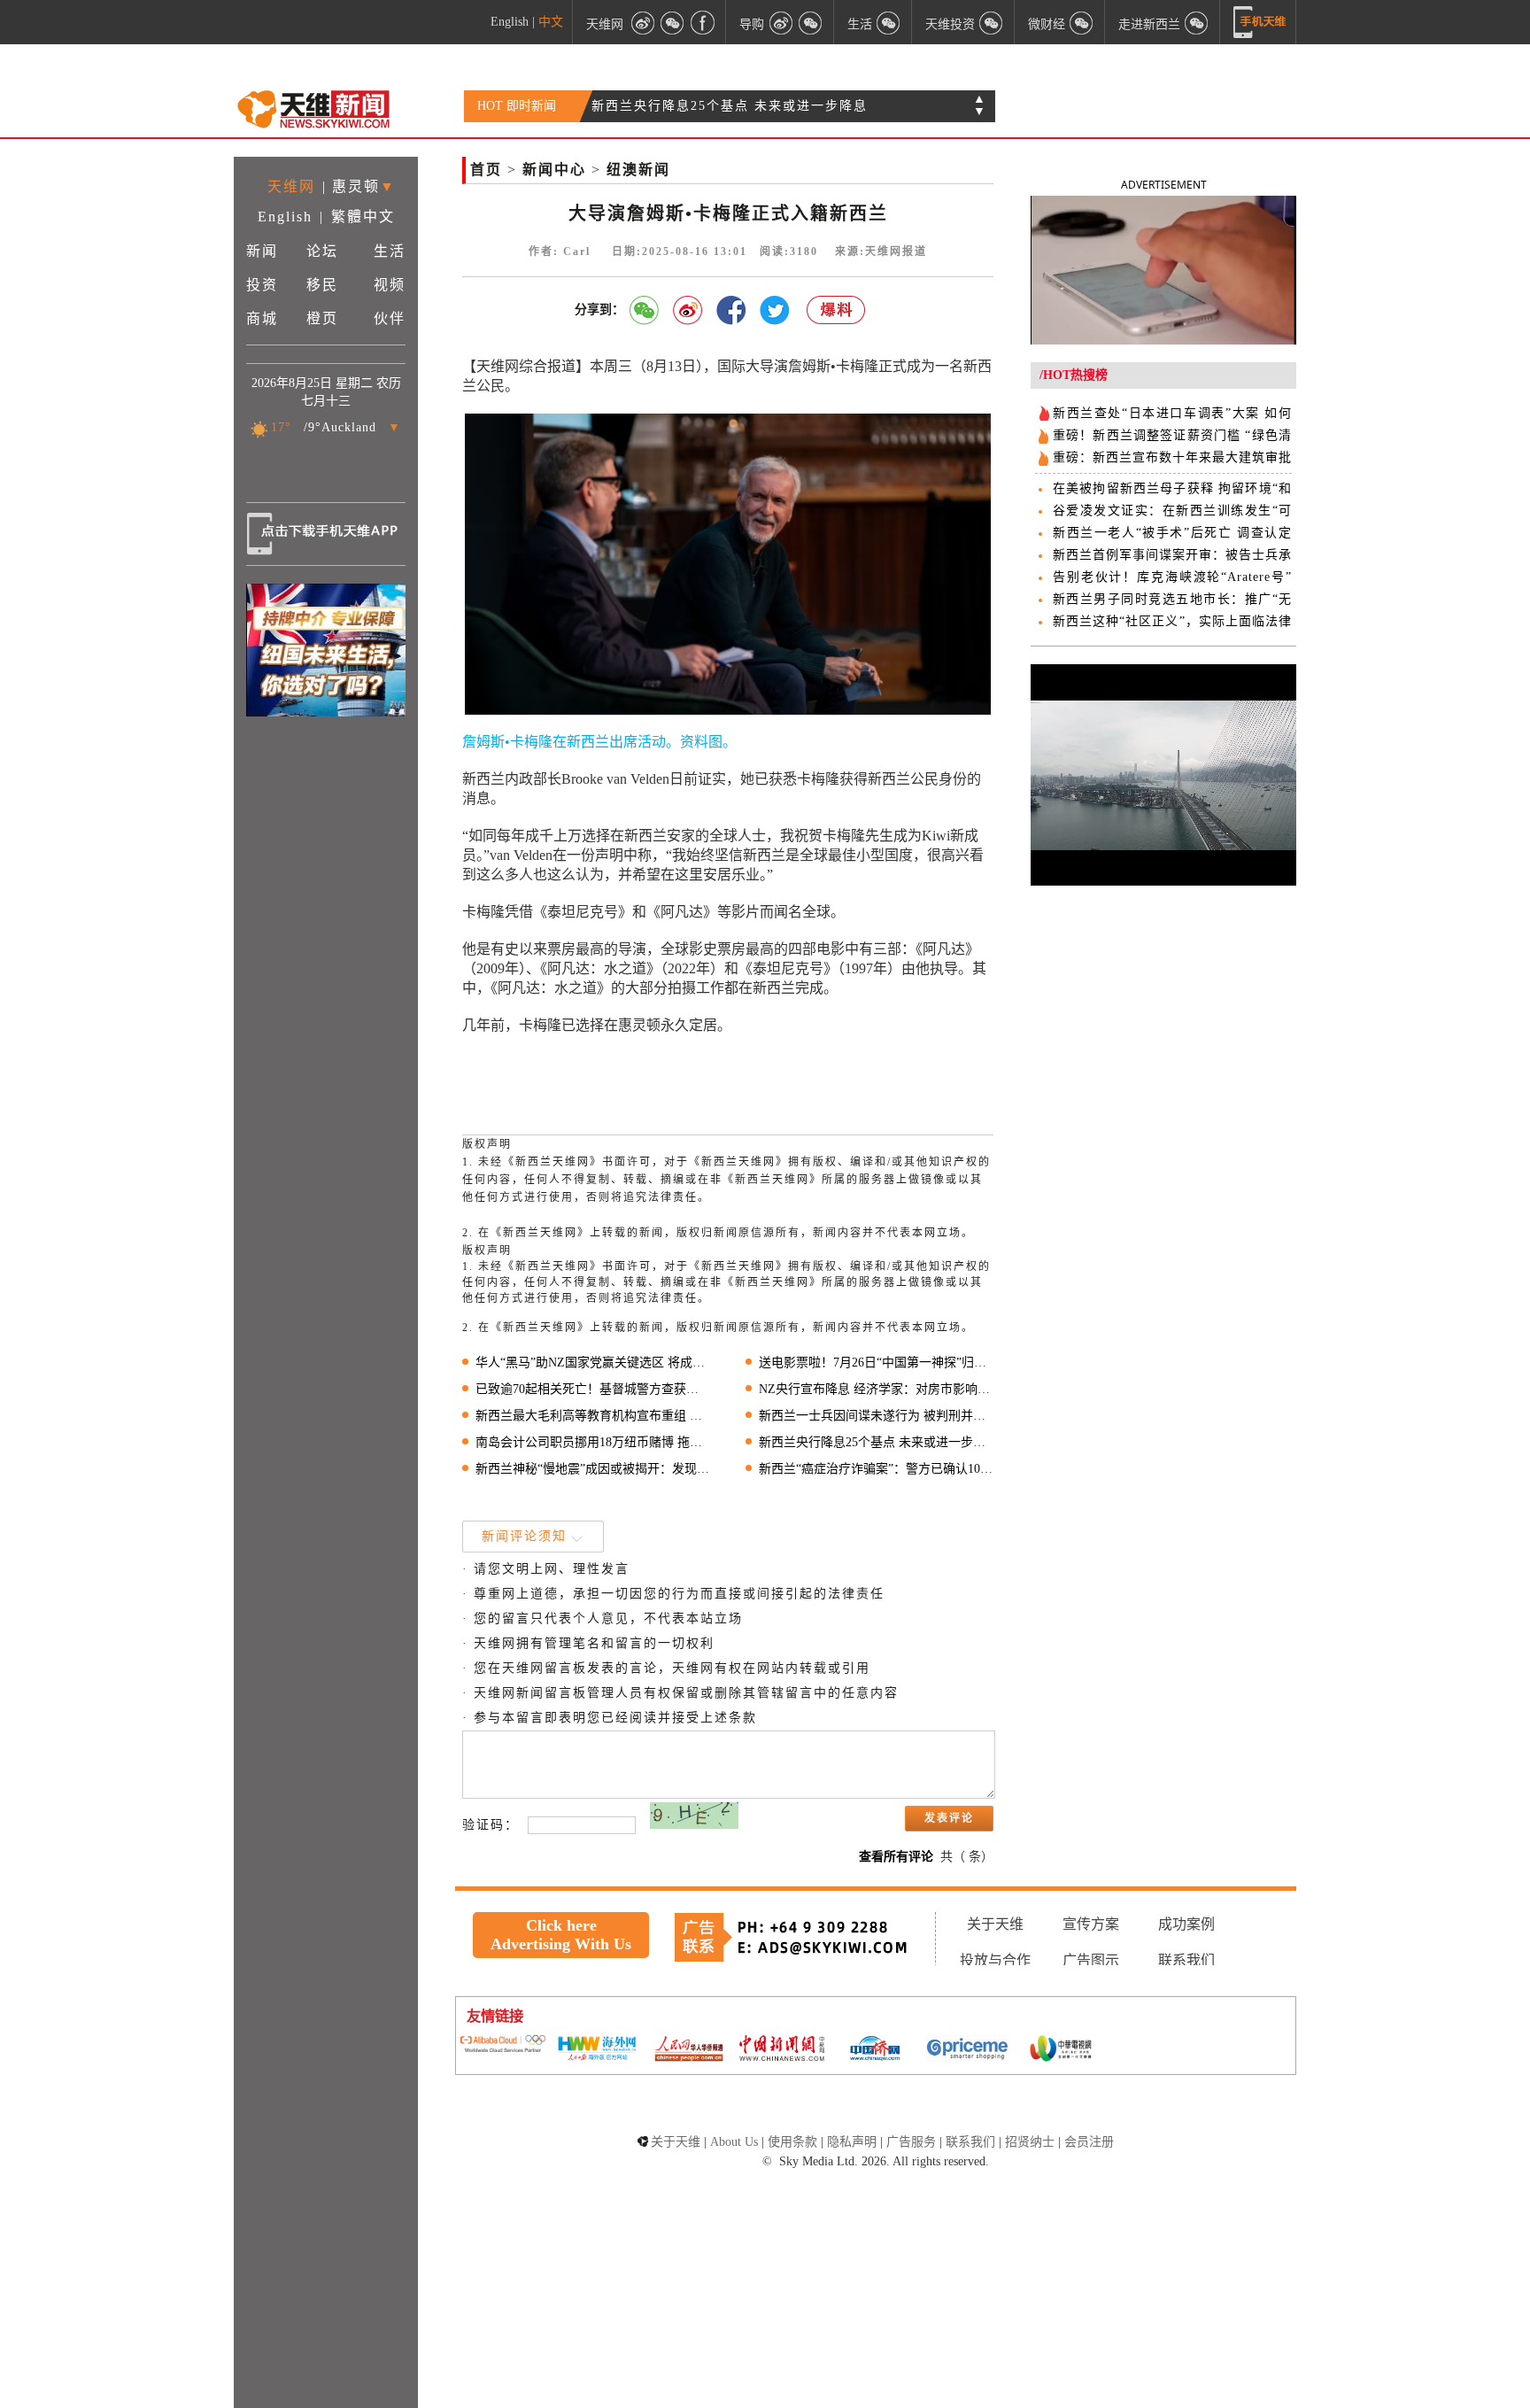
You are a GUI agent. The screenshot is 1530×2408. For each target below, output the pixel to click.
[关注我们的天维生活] (889, 22)
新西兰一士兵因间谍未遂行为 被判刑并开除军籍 (876, 1416)
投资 (262, 285)
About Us (734, 2142)
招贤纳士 (1030, 2142)
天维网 (605, 23)
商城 (262, 318)
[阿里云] (503, 2045)
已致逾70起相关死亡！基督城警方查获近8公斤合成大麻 (593, 1389)
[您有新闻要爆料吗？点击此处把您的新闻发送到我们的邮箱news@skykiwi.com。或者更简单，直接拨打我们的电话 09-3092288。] (837, 310)
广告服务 (911, 2142)
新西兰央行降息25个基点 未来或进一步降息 (730, 106)
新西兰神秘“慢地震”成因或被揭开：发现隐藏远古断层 (593, 1469)
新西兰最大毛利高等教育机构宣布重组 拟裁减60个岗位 (593, 1416)
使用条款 (792, 2142)
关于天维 (995, 1924)
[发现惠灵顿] (1197, 22)
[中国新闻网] (782, 2049)
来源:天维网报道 (881, 252)
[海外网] (596, 2050)
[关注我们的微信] (673, 22)
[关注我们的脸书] (703, 22)
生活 (390, 251)
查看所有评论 (896, 1857)
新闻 (262, 251)
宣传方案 (1091, 1924)
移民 (322, 285)
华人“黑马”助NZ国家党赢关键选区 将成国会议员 (593, 1363)
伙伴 (390, 318)
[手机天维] (1260, 22)
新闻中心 (554, 170)
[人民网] (689, 2050)
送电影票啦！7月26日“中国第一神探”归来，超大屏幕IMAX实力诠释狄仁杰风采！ (876, 1363)
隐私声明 (852, 2142)
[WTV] (1061, 2050)
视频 (390, 285)
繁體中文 (363, 217)
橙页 (322, 318)
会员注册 (1089, 2142)
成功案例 (1186, 1924)
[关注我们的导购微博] (781, 22)
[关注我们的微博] (643, 22)
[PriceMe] (968, 2050)
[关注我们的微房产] (992, 22)
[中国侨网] (875, 2050)
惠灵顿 (356, 186)
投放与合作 (995, 1960)
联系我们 (1186, 1960)
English (510, 22)
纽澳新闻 (638, 170)
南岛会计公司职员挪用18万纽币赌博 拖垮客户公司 (593, 1442)
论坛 (322, 251)
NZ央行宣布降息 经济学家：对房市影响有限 (876, 1389)
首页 (486, 170)
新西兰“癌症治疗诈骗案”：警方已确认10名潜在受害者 (876, 1469)
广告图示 (1091, 1960)
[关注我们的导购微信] (1082, 22)
